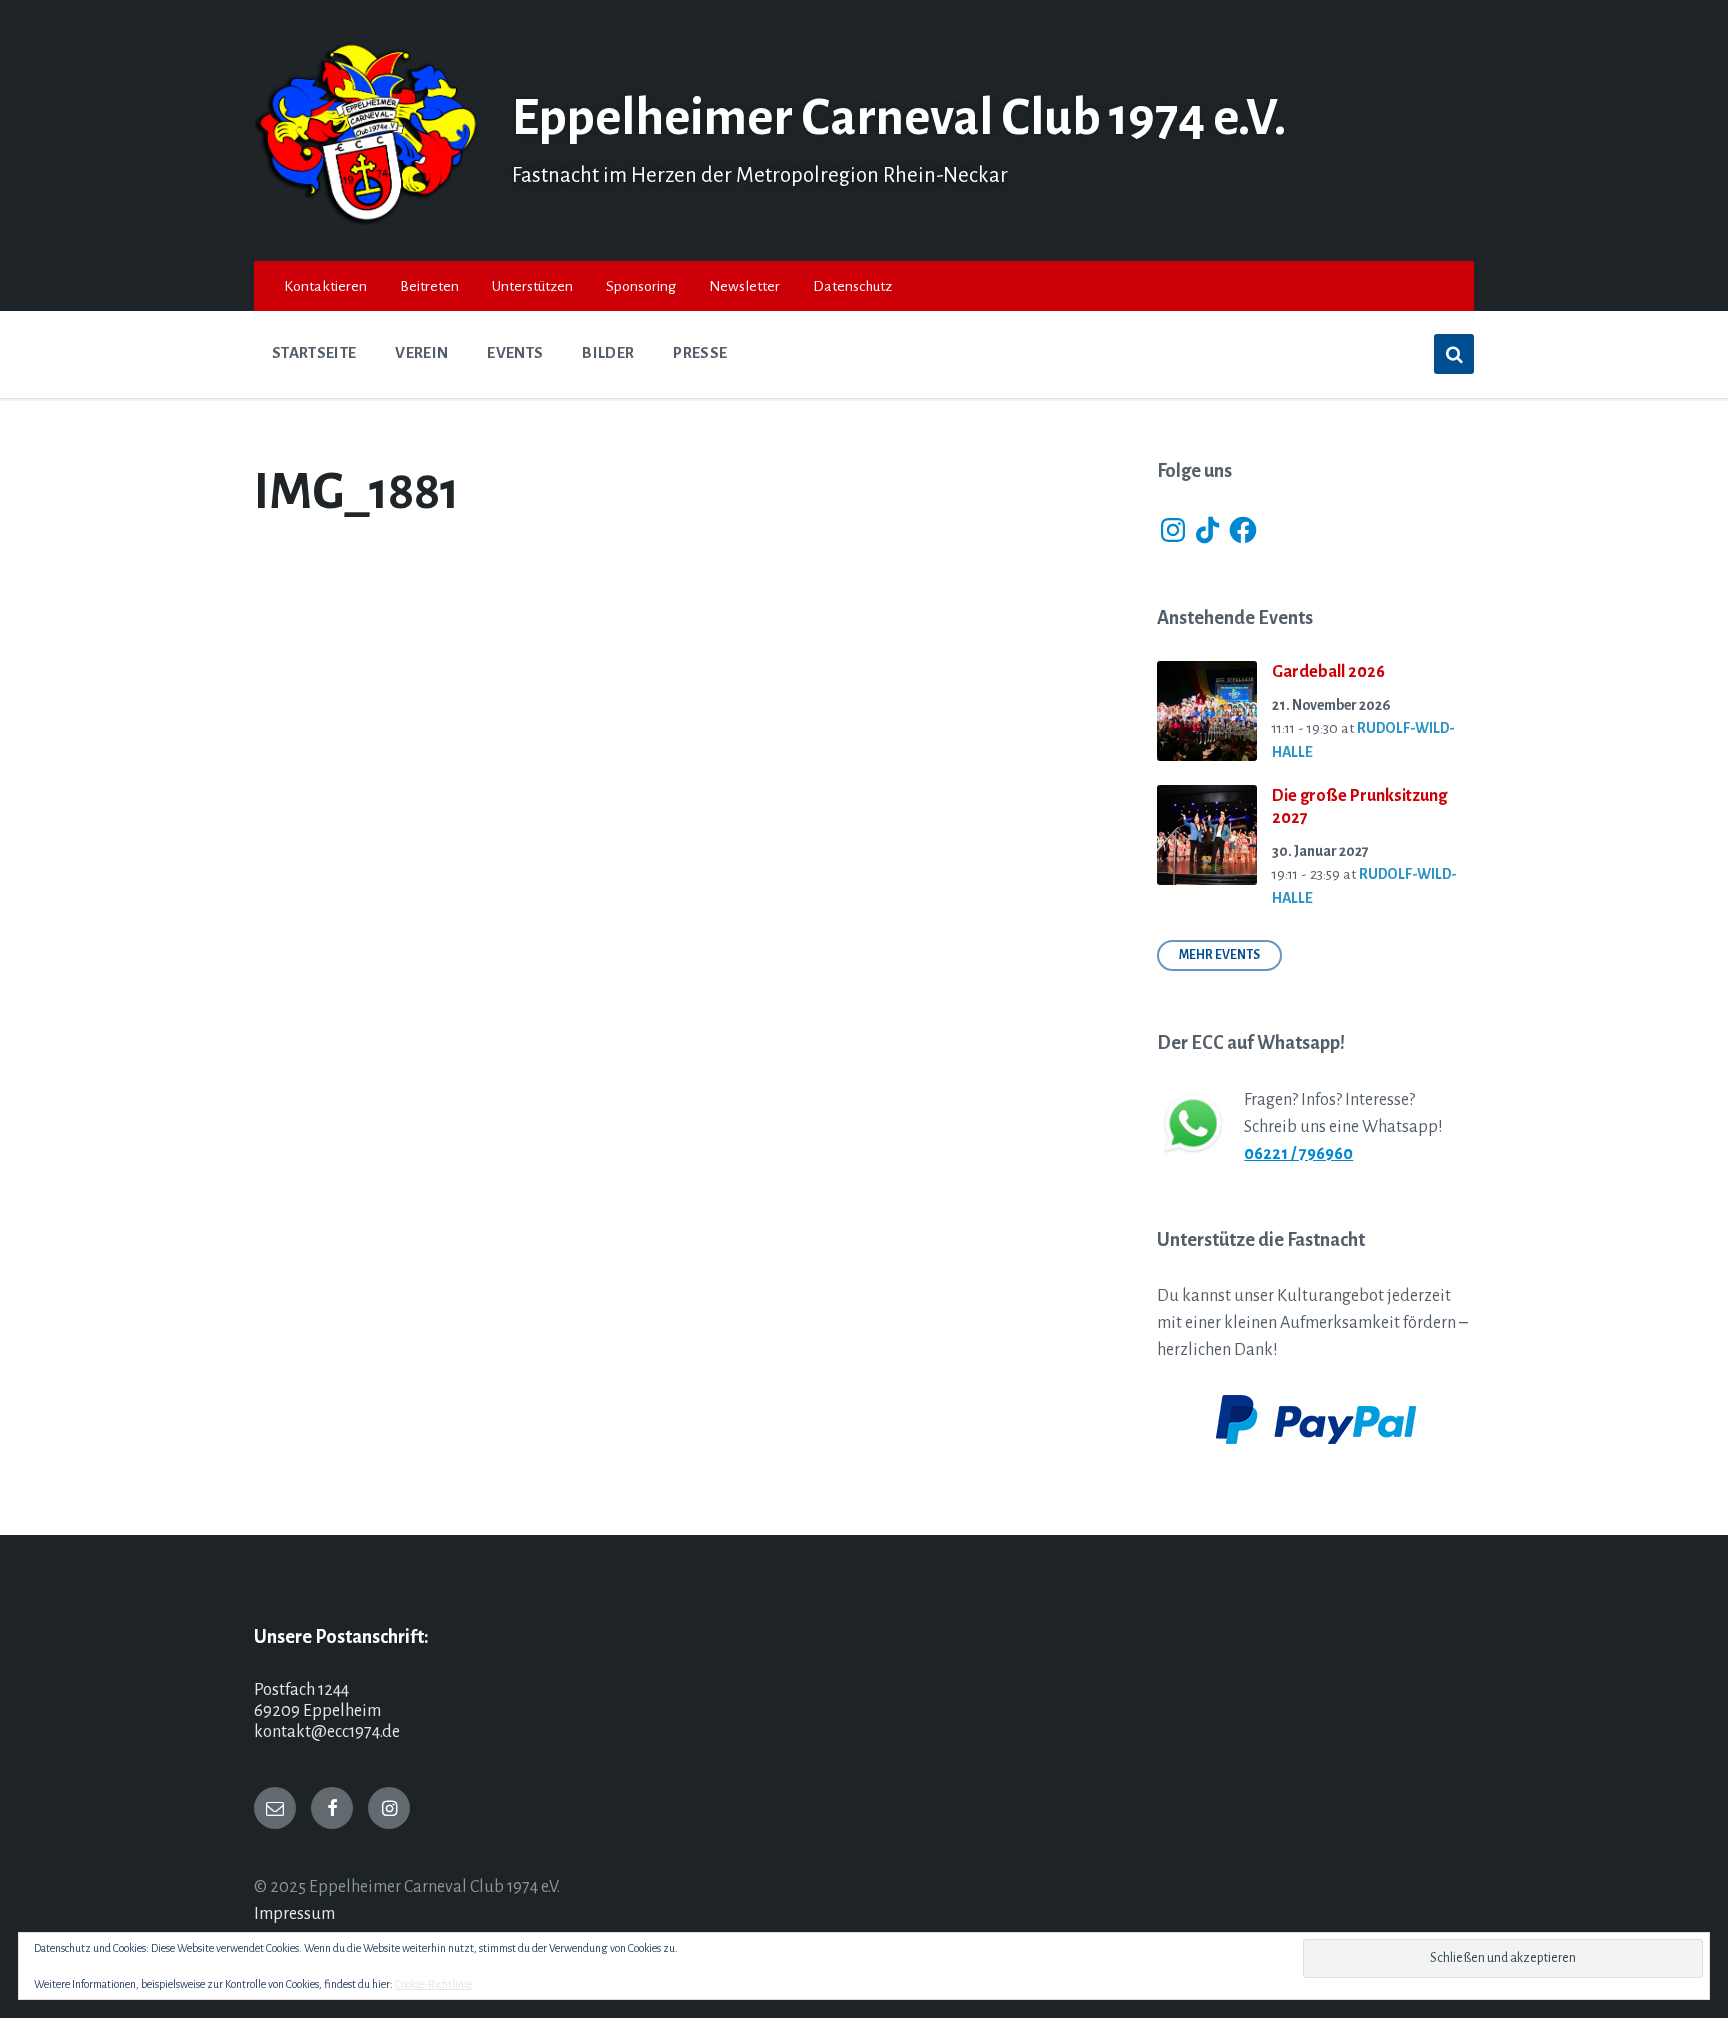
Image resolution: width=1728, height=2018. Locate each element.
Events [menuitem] (515, 353)
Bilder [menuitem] (608, 353)
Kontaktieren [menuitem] (325, 286)
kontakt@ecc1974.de (327, 1732)
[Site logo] (368, 220)
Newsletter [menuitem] (744, 286)
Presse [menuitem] (700, 353)
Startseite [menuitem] (314, 353)
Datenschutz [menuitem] (852, 286)
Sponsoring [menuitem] (641, 286)
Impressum (294, 1914)
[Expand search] (1454, 354)
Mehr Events (1219, 955)
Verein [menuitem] (421, 353)
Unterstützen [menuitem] (532, 286)
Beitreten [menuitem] (429, 286)
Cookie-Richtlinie (433, 1984)
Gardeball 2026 (1328, 672)
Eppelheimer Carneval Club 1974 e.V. (899, 118)
